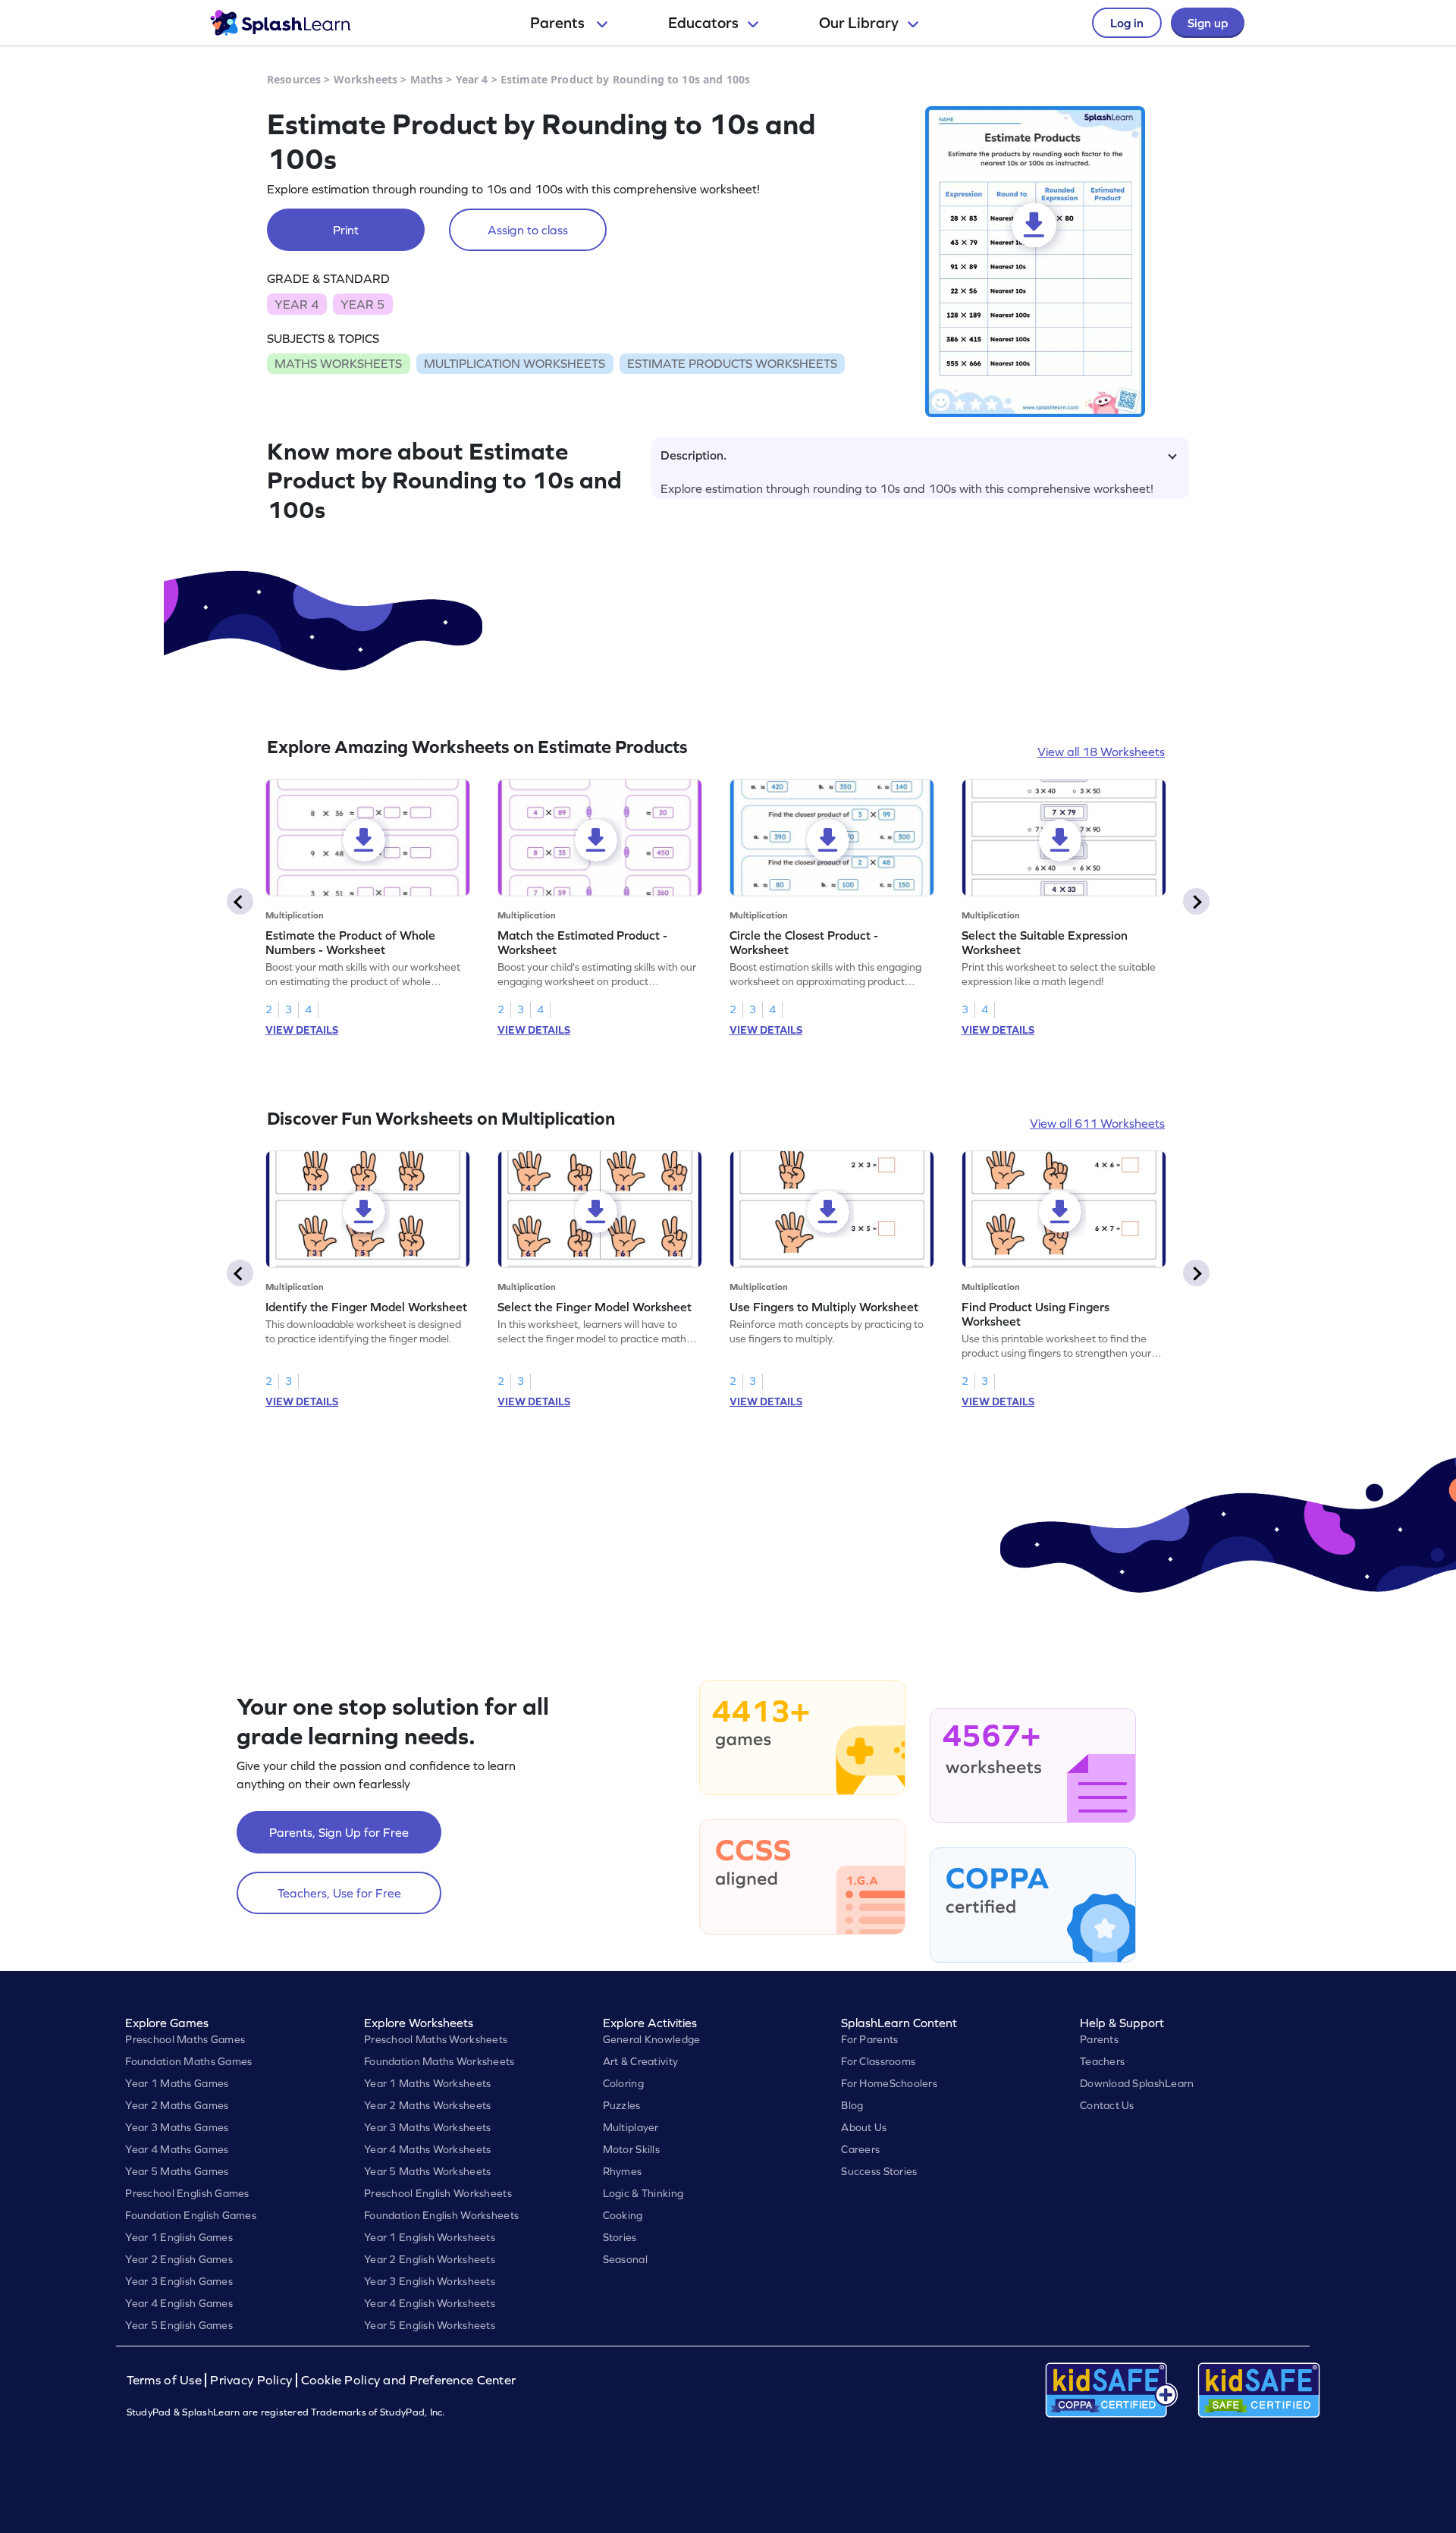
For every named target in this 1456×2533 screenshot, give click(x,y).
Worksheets (366, 79)
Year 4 (472, 79)
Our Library (859, 23)
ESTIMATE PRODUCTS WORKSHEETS (732, 363)
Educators (703, 23)
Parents (559, 23)
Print (346, 230)
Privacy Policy (251, 2380)
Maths (427, 79)
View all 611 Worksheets (1097, 1123)
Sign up (1208, 23)
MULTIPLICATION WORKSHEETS (515, 363)
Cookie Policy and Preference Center (409, 2380)
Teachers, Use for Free (339, 1893)
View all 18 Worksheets (1101, 752)
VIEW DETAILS (302, 1030)
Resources (294, 79)
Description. (693, 455)
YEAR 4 (297, 304)
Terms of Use (166, 2380)
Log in (1127, 23)
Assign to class (528, 230)
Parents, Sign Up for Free (339, 1832)
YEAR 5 (362, 304)
